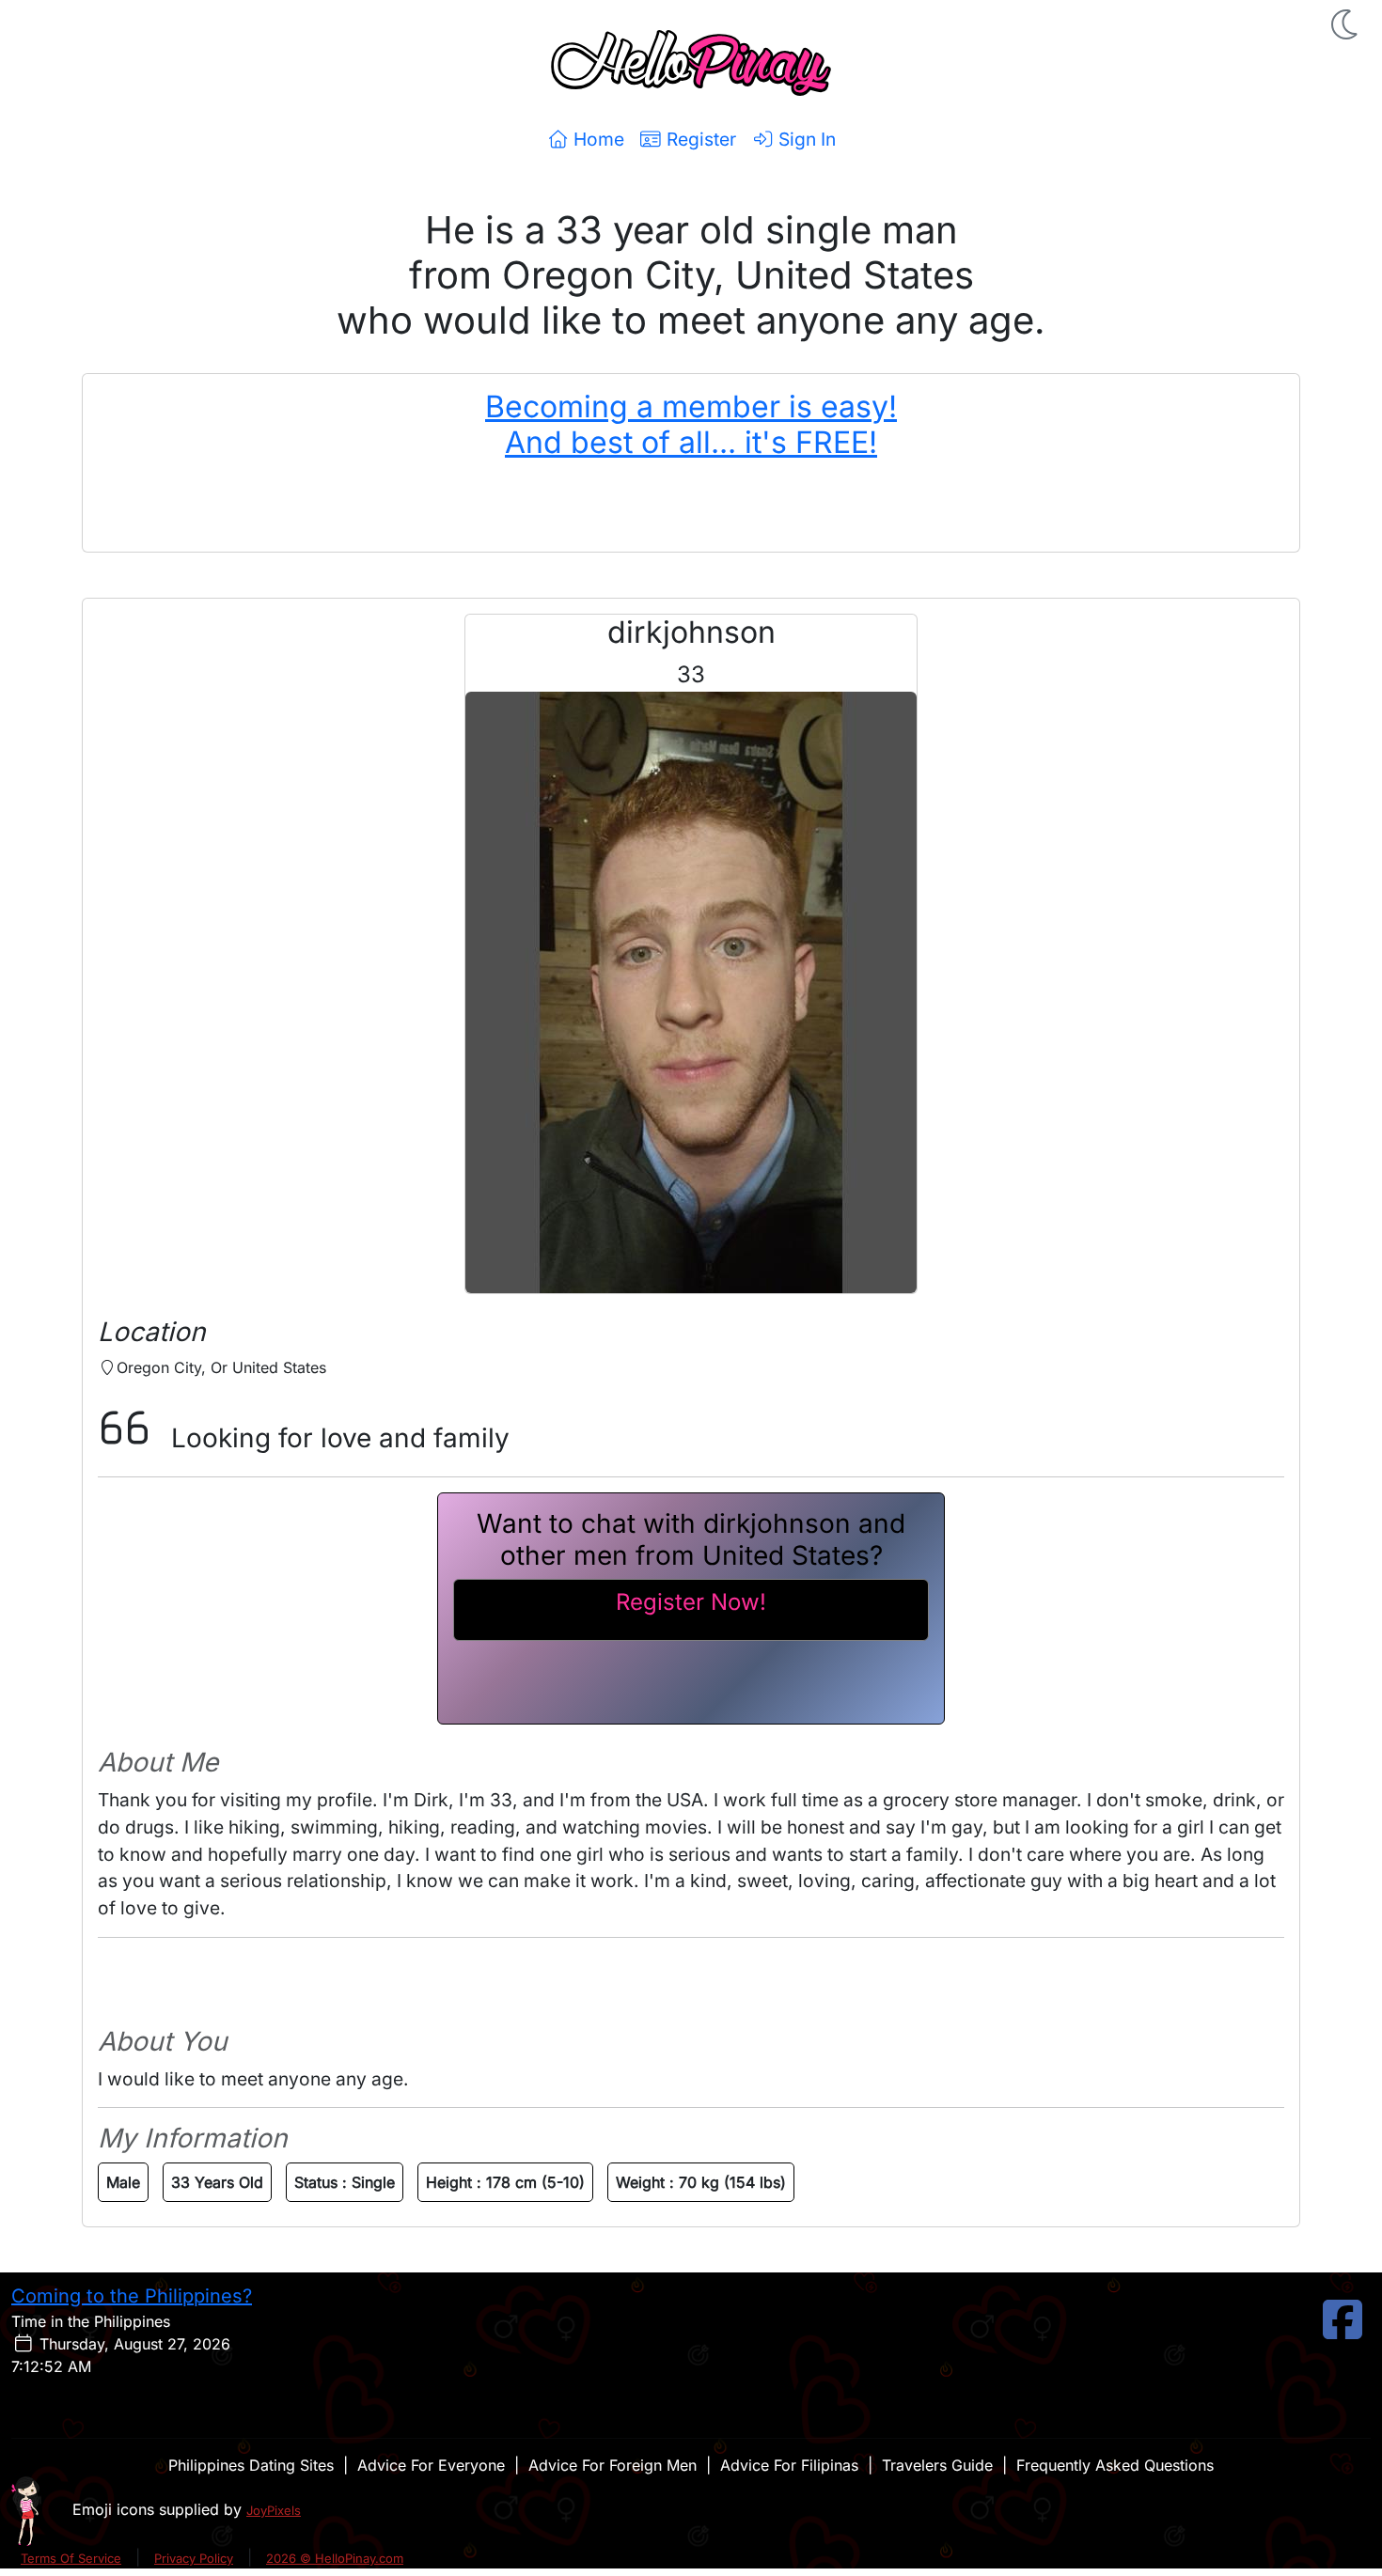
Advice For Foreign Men (612, 2465)
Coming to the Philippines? (132, 2296)
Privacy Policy (194, 2558)
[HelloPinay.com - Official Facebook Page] (1343, 2331)
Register (699, 139)
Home (597, 139)
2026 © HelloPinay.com (335, 2558)
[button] (1346, 24)
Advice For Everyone (431, 2465)
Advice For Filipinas (789, 2465)
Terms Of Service (71, 2558)
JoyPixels (274, 2510)
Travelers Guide (937, 2465)
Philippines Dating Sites (251, 2465)
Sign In (805, 139)
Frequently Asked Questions (1115, 2465)
